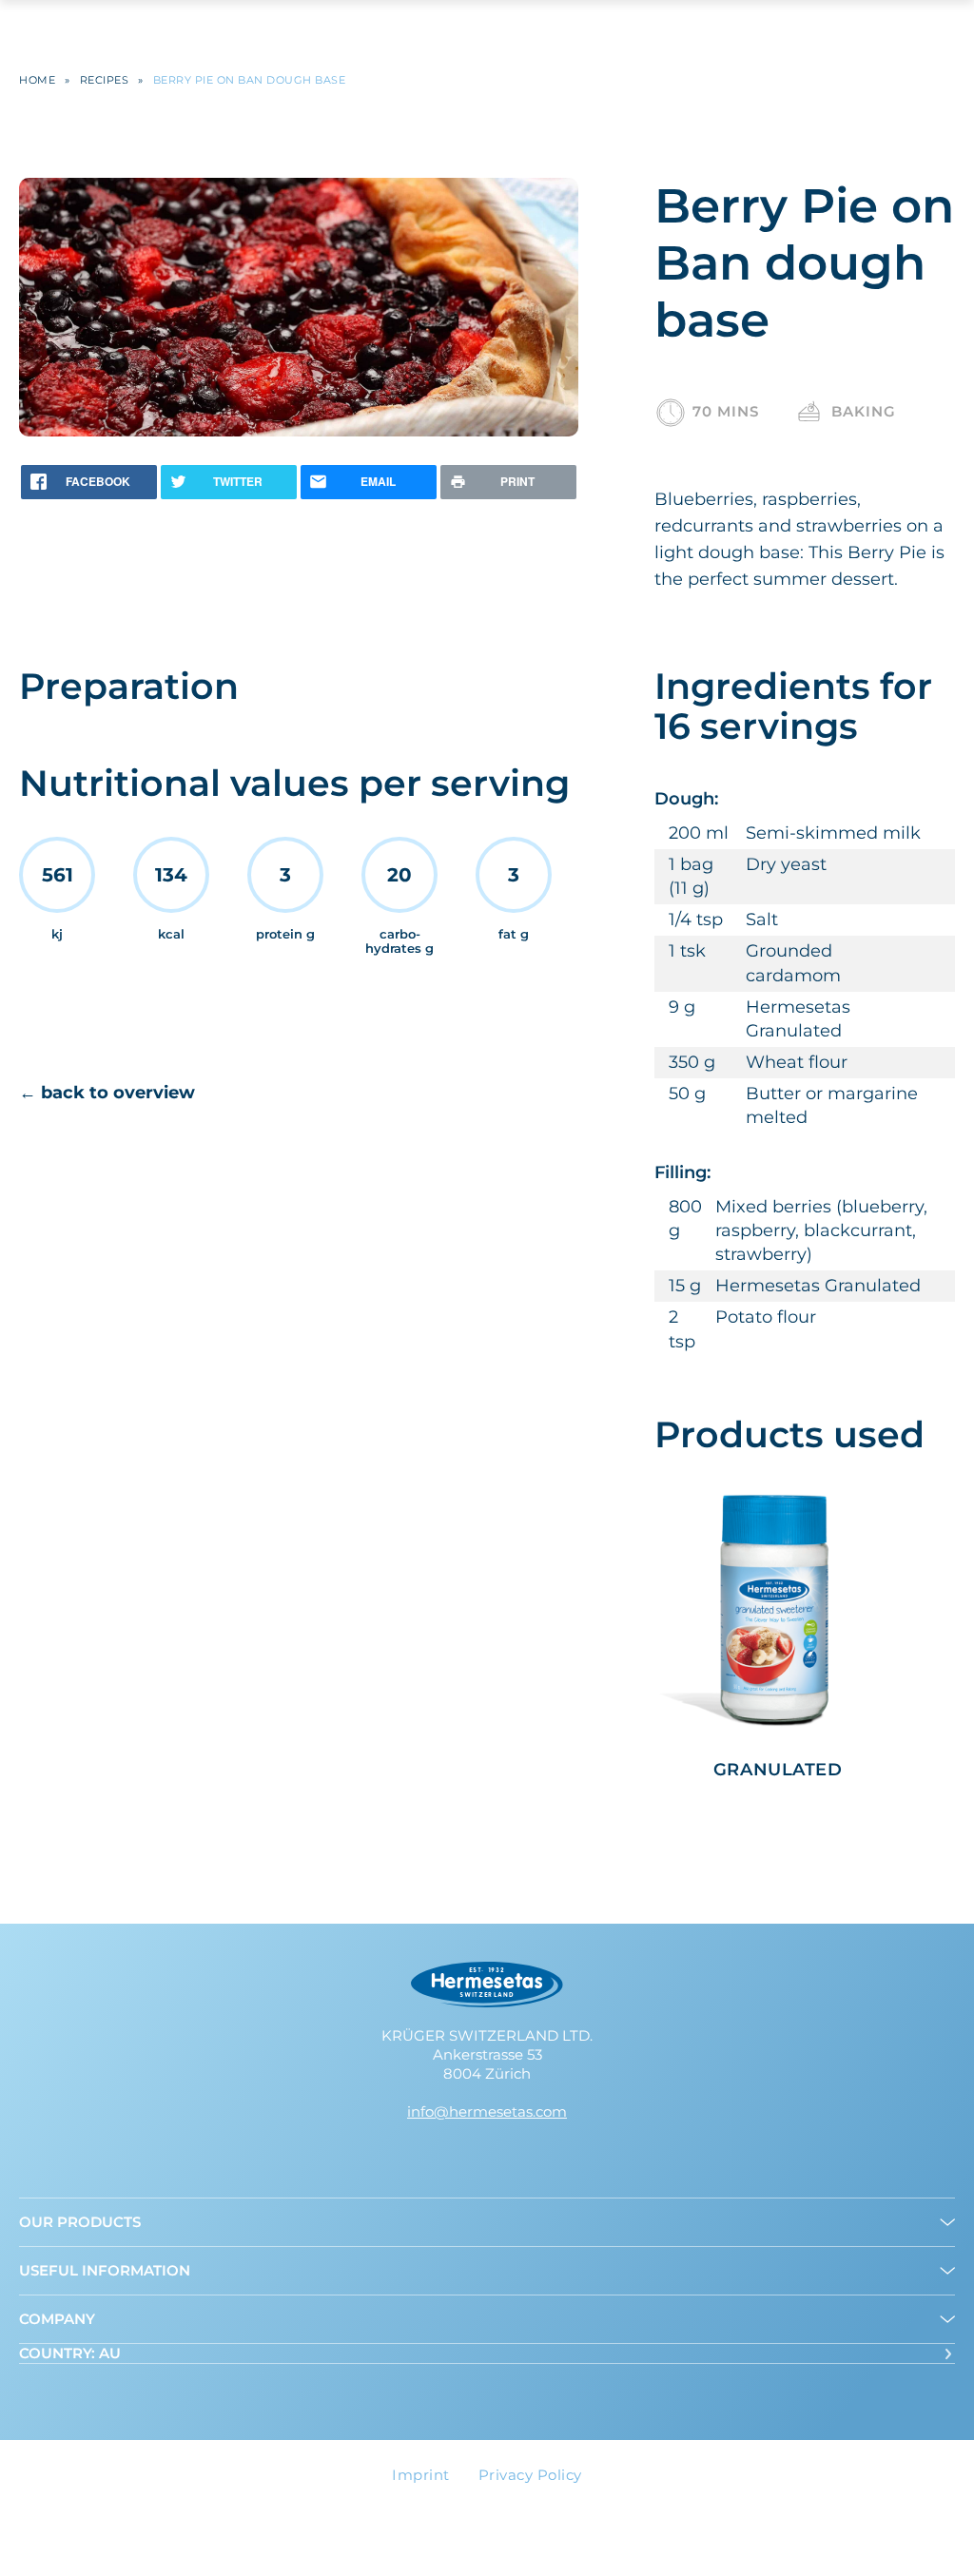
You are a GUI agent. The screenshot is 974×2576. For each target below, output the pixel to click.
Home (37, 80)
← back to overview (107, 1093)
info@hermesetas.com (487, 2111)
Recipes (105, 80)
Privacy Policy (530, 2475)
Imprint (421, 2475)
